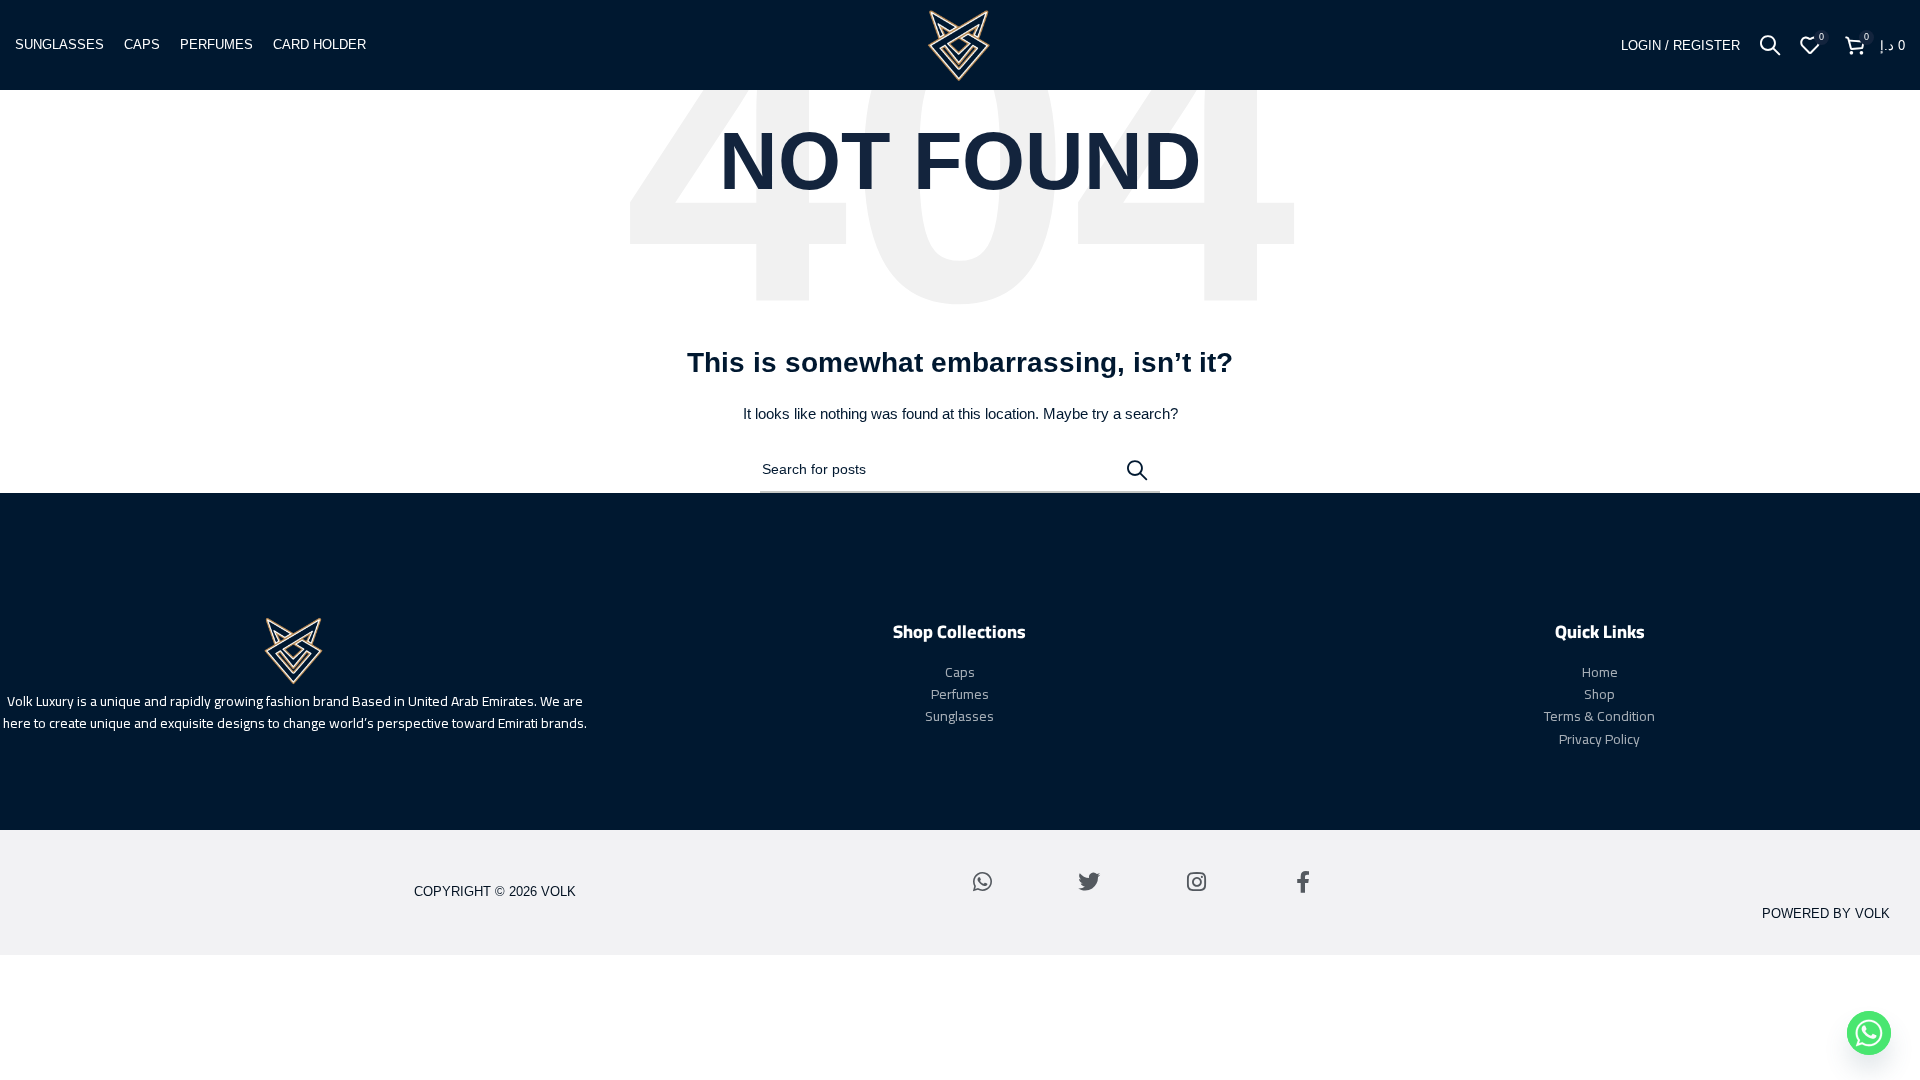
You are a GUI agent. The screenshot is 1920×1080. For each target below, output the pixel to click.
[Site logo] (960, 44)
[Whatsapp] (982, 882)
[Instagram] (1196, 882)
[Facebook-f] (1303, 882)
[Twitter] (1089, 882)
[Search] (1770, 45)
